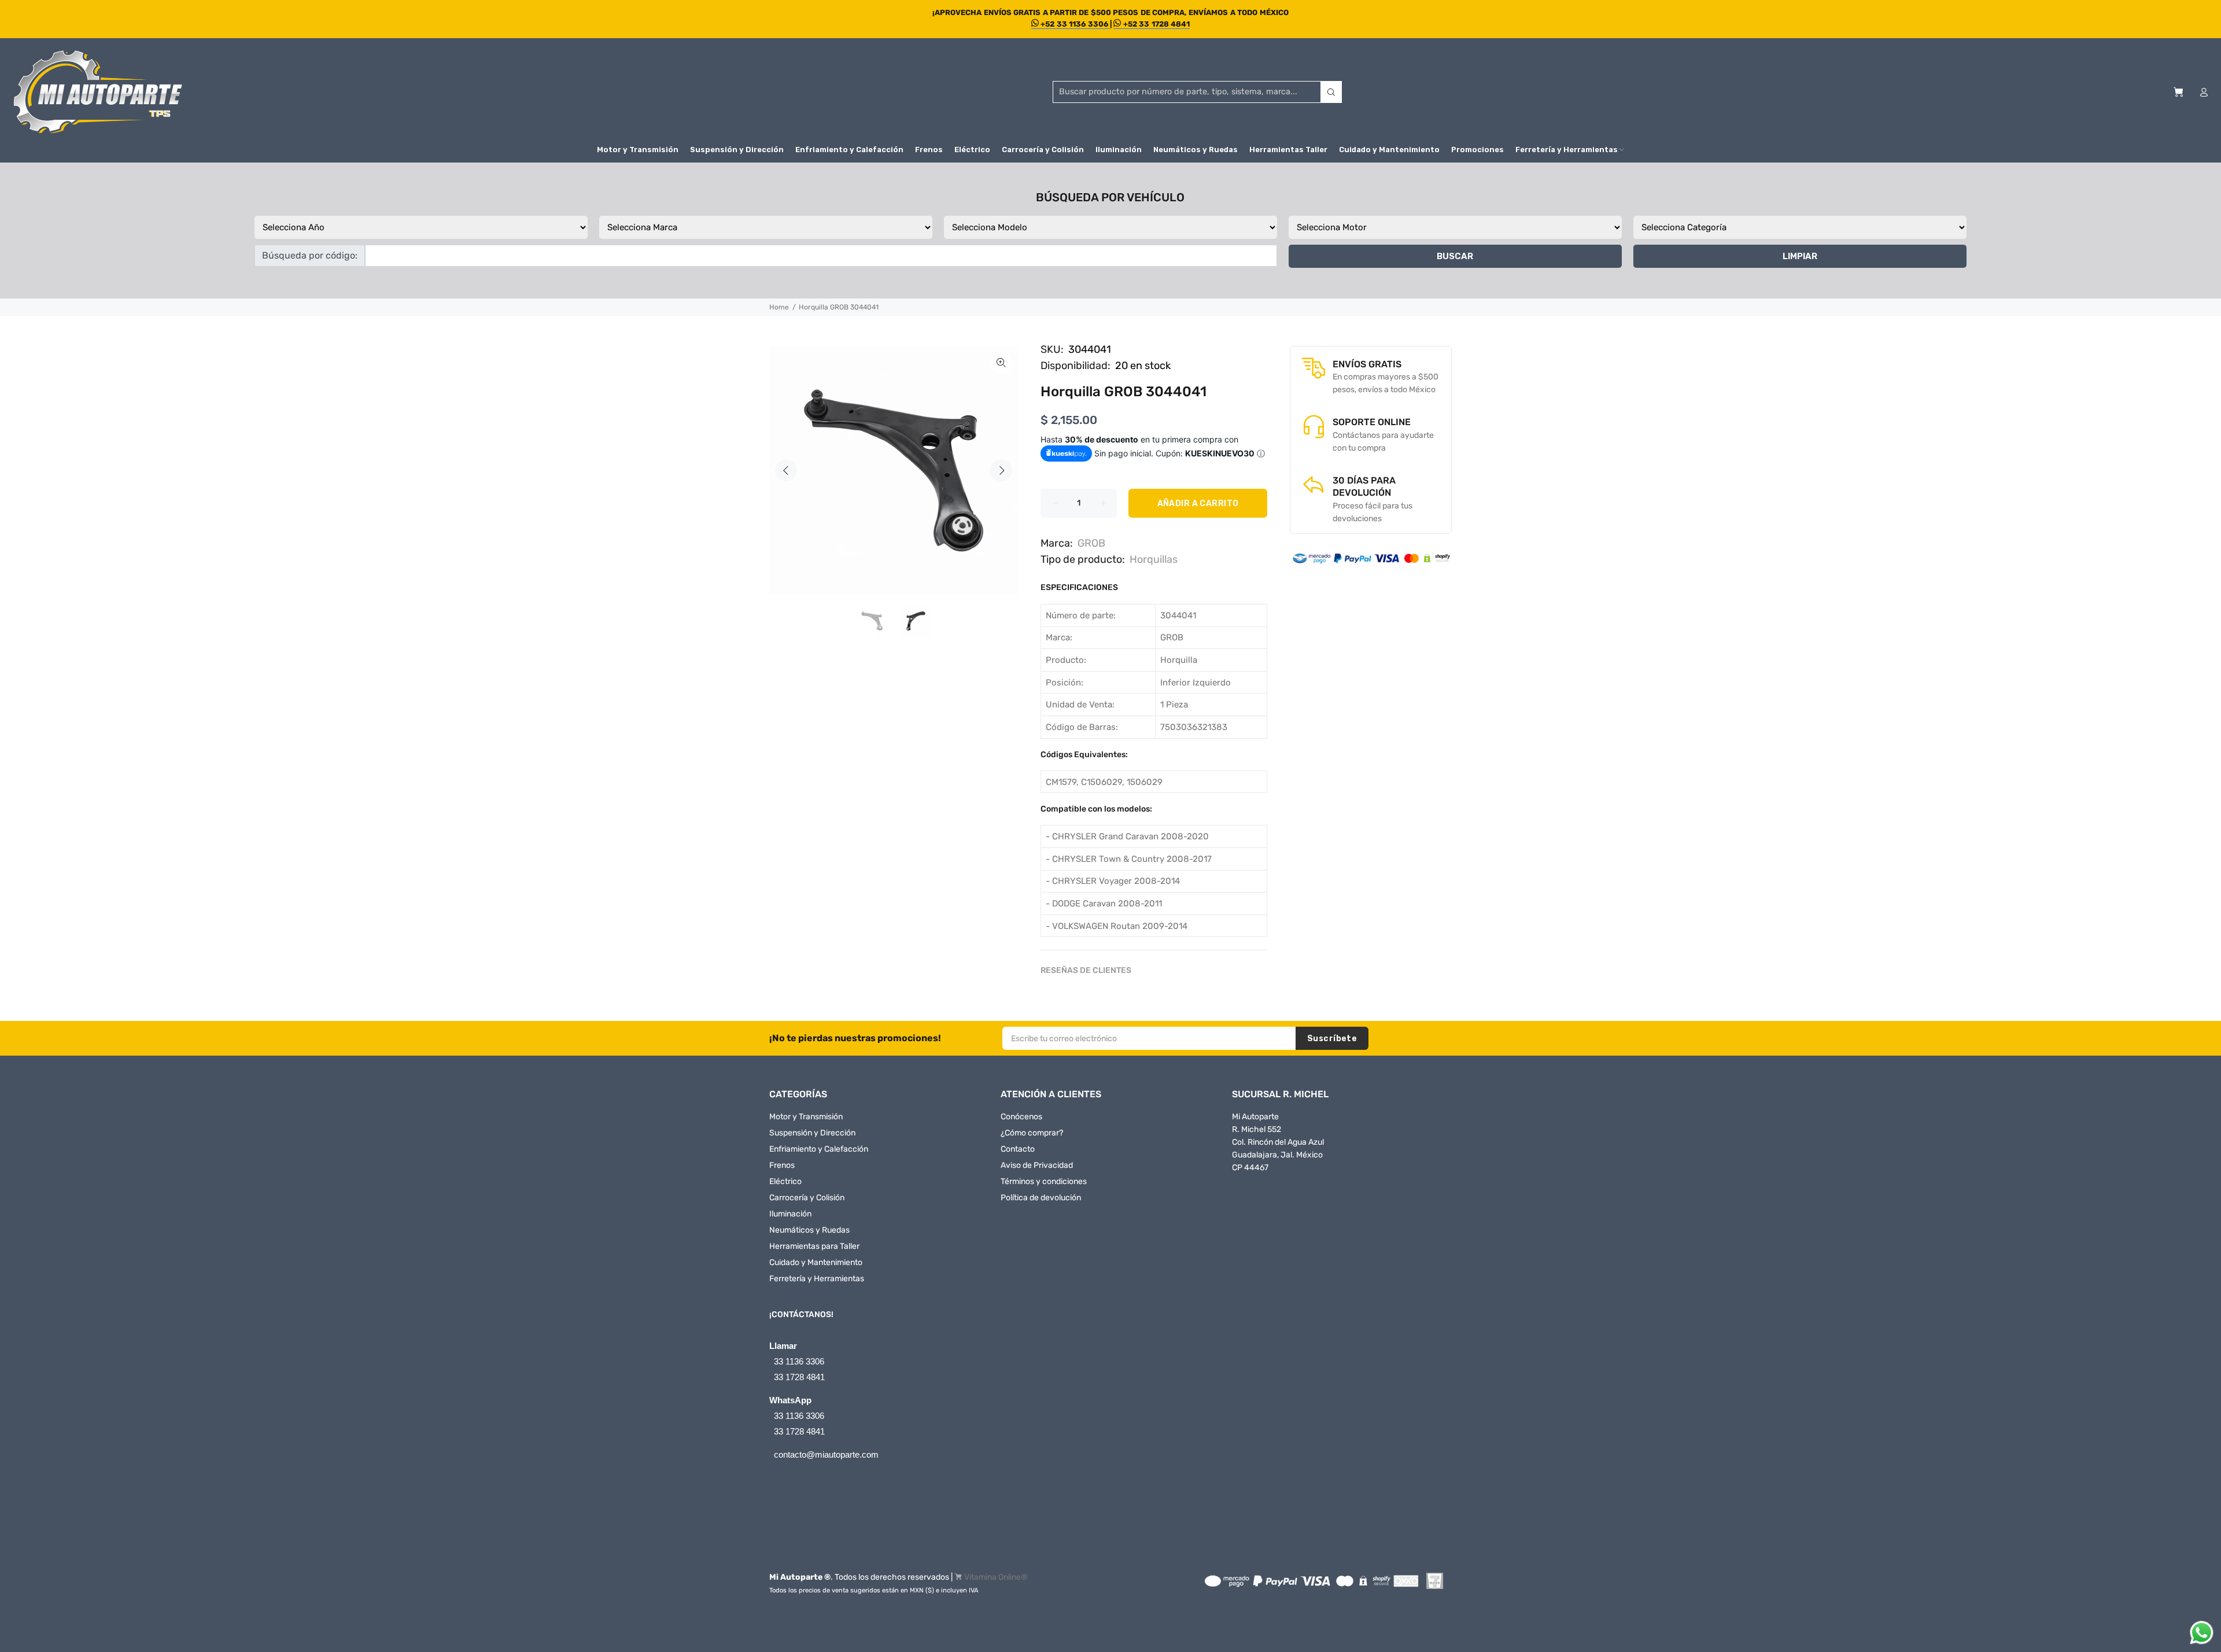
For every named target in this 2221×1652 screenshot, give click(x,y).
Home (779, 307)
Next (1001, 470)
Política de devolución (1041, 1198)
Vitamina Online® (996, 1577)
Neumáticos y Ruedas (809, 1230)
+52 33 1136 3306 (1074, 24)
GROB (1091, 543)
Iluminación (790, 1214)
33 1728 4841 (799, 1377)
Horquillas (1154, 559)
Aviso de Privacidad (1037, 1165)
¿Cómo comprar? (1032, 1133)
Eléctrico (785, 1181)
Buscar (1455, 256)
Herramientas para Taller (814, 1246)
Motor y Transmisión (806, 1117)
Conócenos (1021, 1117)
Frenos (782, 1165)
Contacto (1018, 1149)
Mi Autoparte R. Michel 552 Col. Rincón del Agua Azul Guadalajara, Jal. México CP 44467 (1278, 1142)
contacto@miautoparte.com (826, 1454)
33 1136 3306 (799, 1361)
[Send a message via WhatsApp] (2202, 1633)
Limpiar (1800, 256)
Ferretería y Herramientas (817, 1279)
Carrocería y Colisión (807, 1198)
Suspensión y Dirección (812, 1133)
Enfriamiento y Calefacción (819, 1149)
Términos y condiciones (1044, 1181)
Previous (786, 470)
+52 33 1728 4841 (1155, 24)
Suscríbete (1332, 1039)
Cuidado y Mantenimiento (816, 1262)
